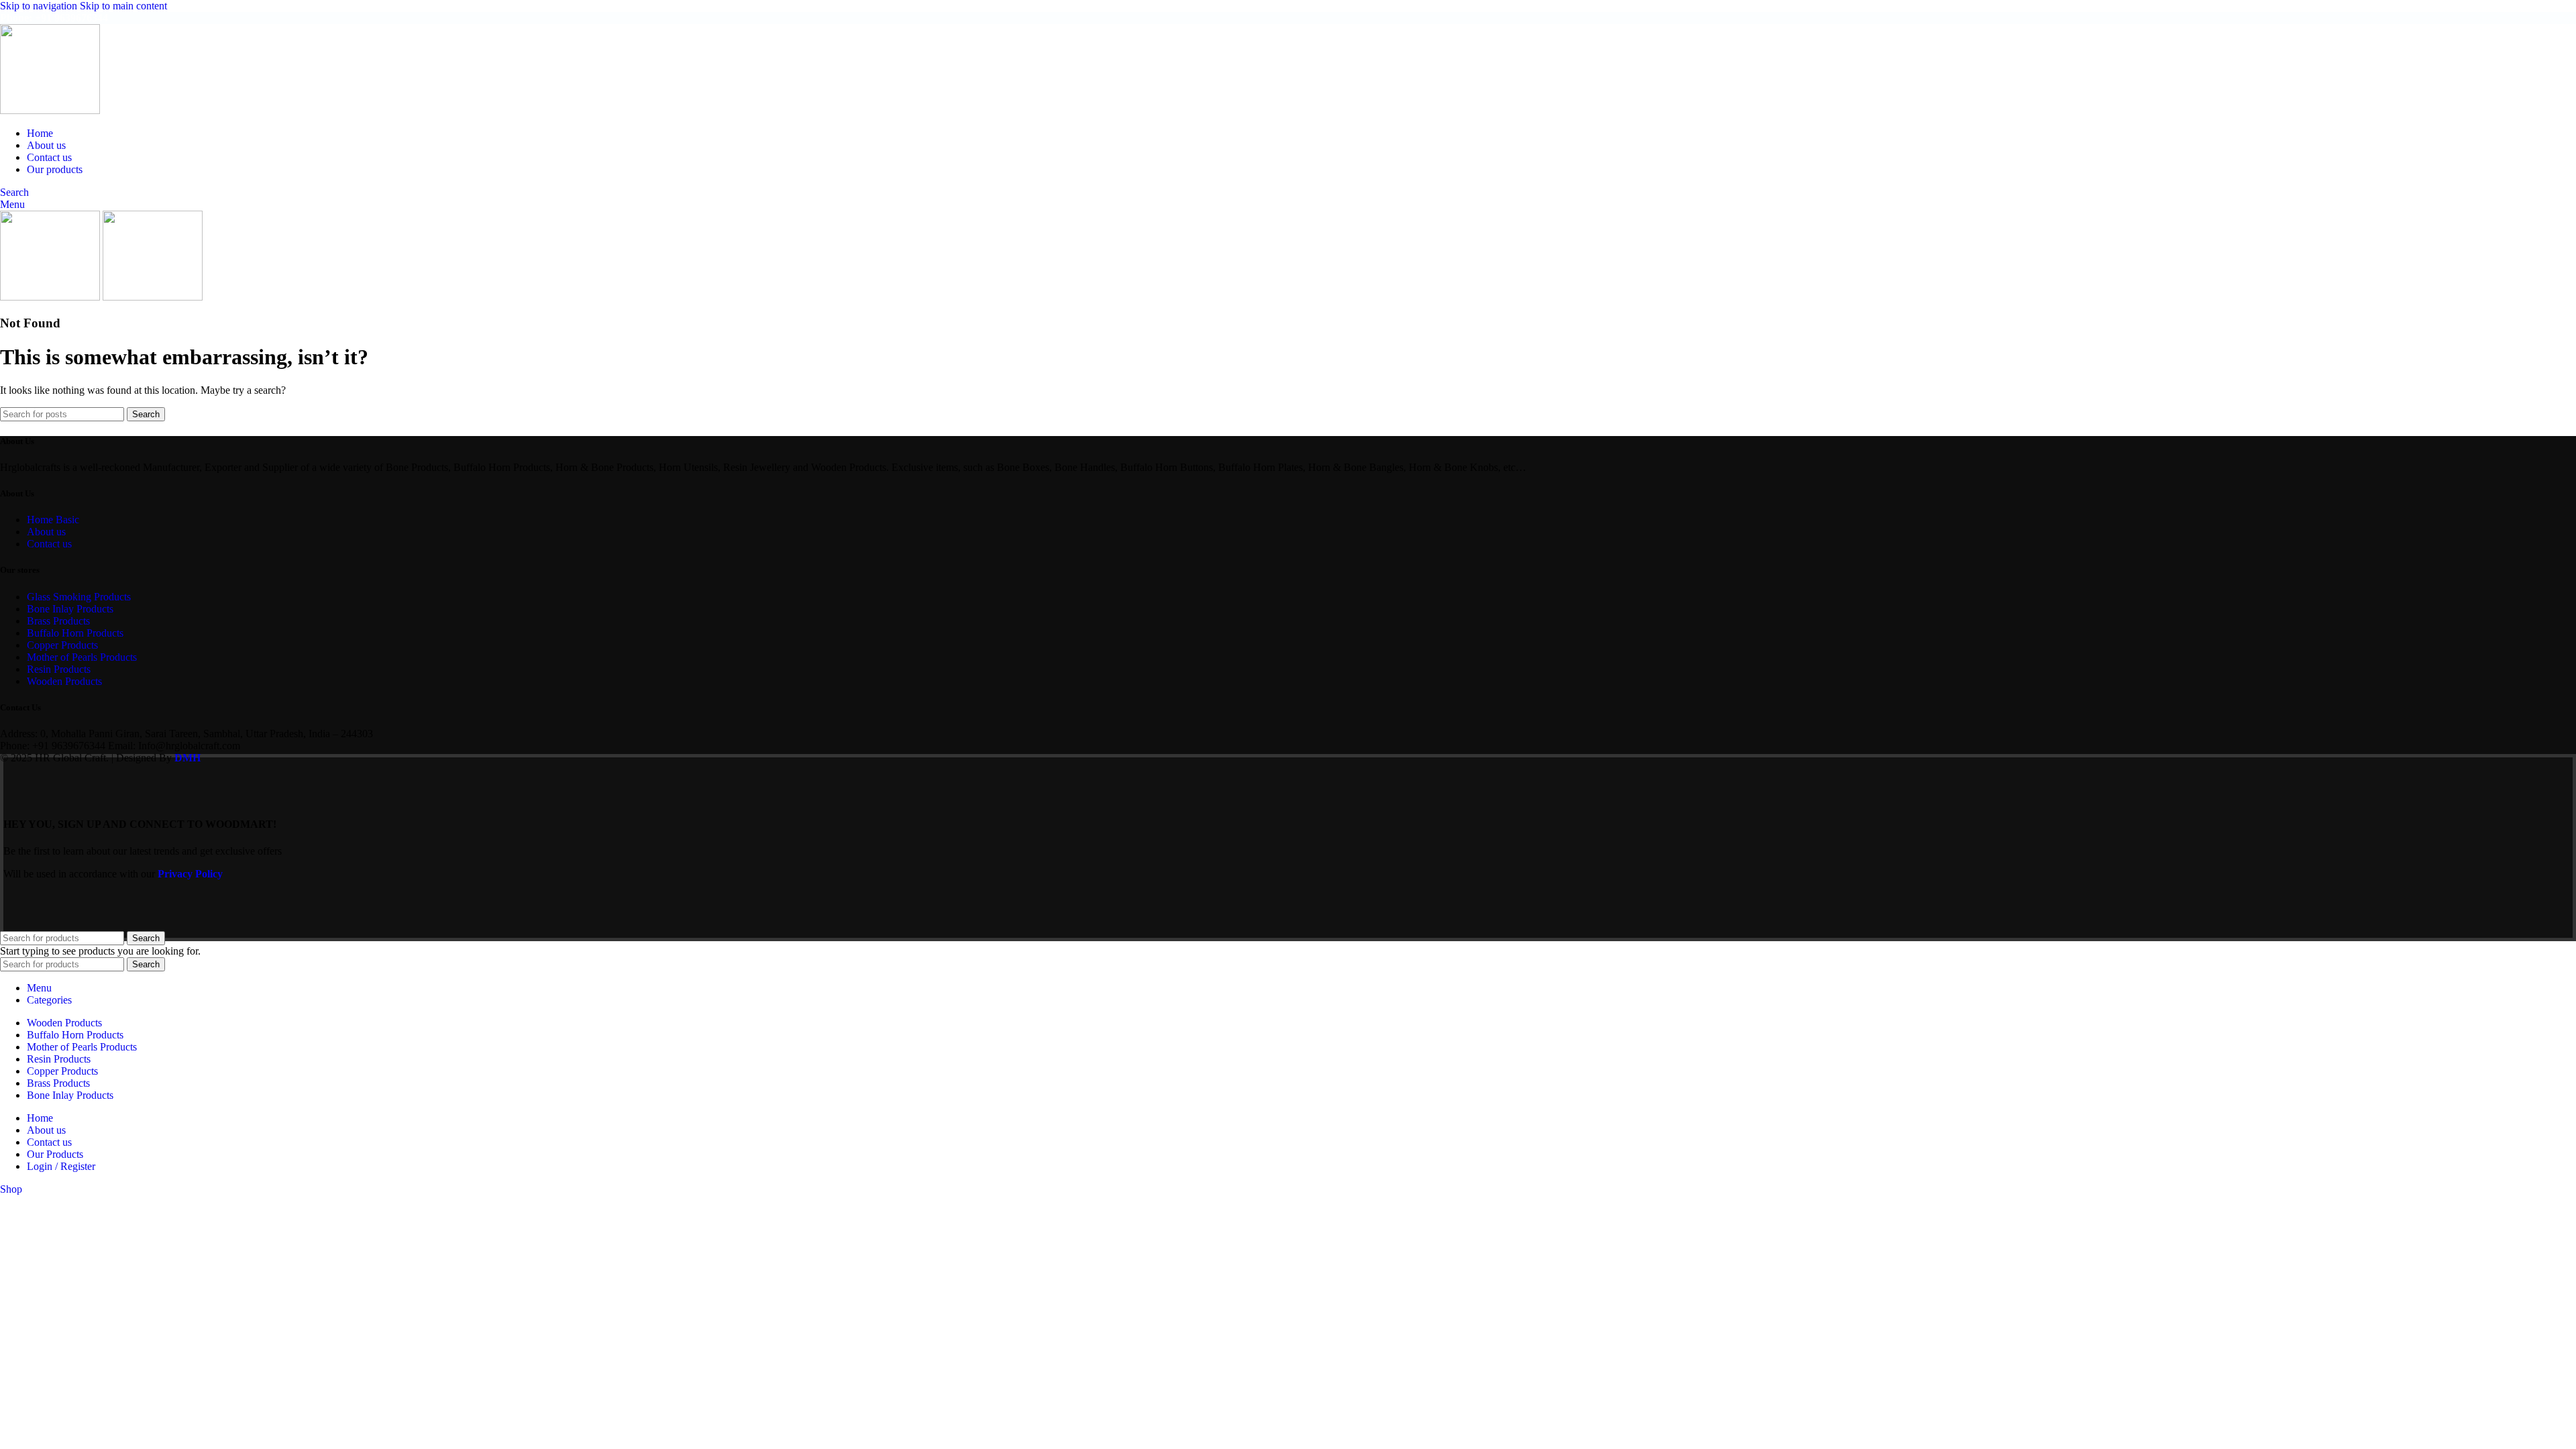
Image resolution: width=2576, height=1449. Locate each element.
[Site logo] (50, 110)
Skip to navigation (40, 6)
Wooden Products (64, 681)
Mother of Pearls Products (82, 657)
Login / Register (61, 1166)
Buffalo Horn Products (75, 633)
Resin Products (59, 669)
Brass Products (58, 621)
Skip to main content (123, 6)
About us (46, 532)
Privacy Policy (190, 874)
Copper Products (62, 645)
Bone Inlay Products (70, 609)
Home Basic (53, 520)
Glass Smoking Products (79, 597)
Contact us (49, 544)
